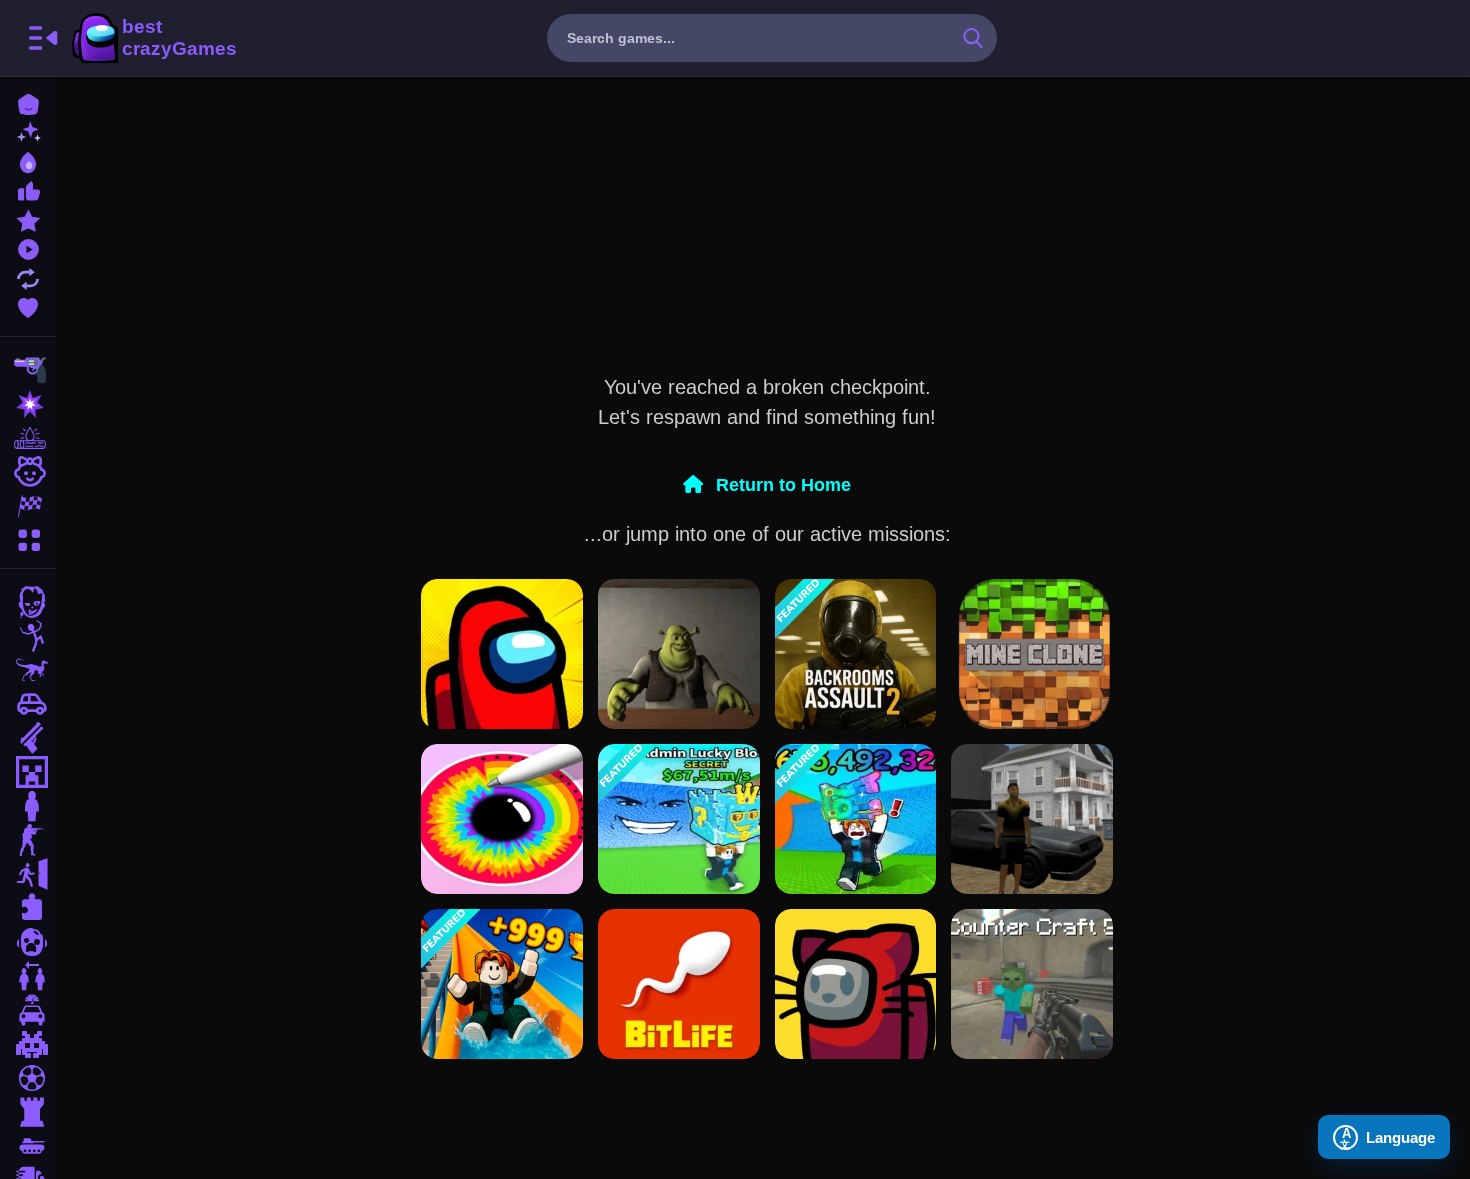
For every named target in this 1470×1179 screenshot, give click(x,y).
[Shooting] (28, 370)
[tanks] (28, 1146)
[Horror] (28, 942)
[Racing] (28, 506)
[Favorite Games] (28, 305)
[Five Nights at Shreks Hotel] (679, 654)
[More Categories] (28, 537)
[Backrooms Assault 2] (856, 654)
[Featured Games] (28, 218)
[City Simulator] (1032, 819)
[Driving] (28, 1010)
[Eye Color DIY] (502, 819)
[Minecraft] (28, 772)
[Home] (28, 102)
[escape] (28, 874)
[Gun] (28, 738)
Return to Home (781, 485)
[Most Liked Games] (28, 189)
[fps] (28, 840)
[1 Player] (28, 806)
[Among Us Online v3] (856, 984)
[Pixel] (28, 1044)
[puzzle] (28, 908)
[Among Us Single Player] (502, 654)
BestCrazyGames (153, 38)
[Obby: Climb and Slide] (502, 984)
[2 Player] (28, 976)
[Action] (28, 404)
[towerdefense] (28, 1112)
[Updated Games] (28, 276)
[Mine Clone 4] (1032, 654)
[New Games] (28, 131)
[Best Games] (28, 160)
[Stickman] (28, 636)
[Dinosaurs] (28, 670)
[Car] (28, 704)
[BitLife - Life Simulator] (679, 984)
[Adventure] (28, 438)
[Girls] (28, 472)
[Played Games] (28, 247)
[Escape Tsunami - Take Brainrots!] (856, 819)
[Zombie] (28, 602)
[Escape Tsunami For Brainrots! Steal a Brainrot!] (679, 819)
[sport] (28, 1078)
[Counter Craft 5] (1032, 984)
